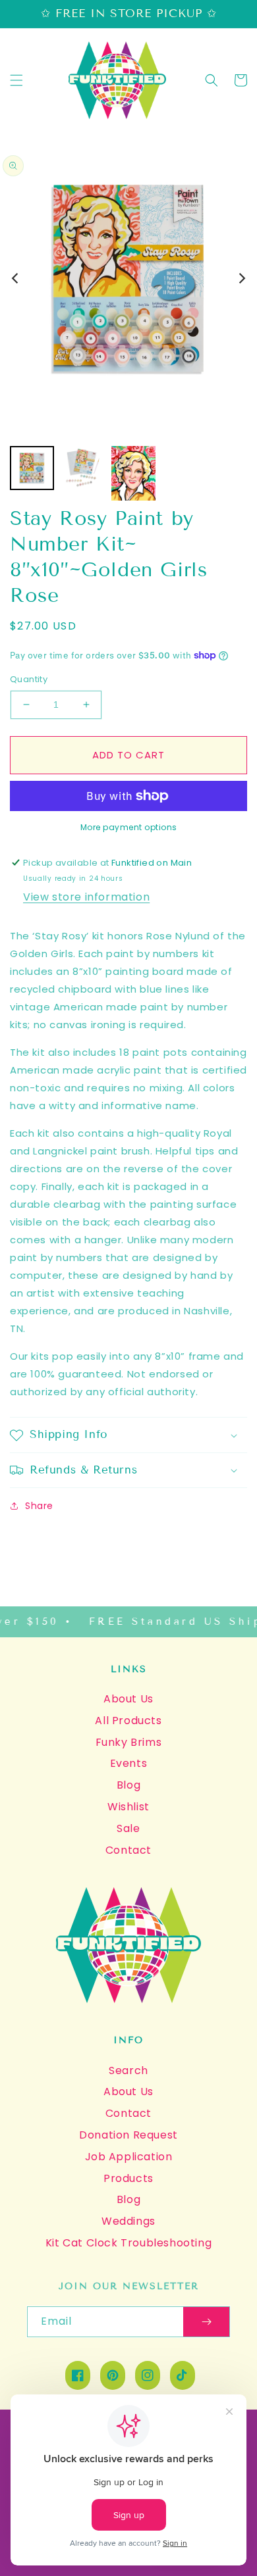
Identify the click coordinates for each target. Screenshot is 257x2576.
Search (128, 2070)
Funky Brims (129, 1742)
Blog (128, 1785)
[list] (128, 278)
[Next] (241, 278)
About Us (128, 1699)
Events (129, 1763)
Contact (128, 1850)
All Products (128, 1721)
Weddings (128, 2221)
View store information (86, 897)
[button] (16, 80)
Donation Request (128, 2135)
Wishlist (128, 1807)
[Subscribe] (206, 2322)
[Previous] (16, 278)
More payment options (129, 827)
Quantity (29, 679)
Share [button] (39, 1506)
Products (128, 2178)
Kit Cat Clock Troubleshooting (128, 2243)
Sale (128, 1828)
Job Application (129, 2157)
